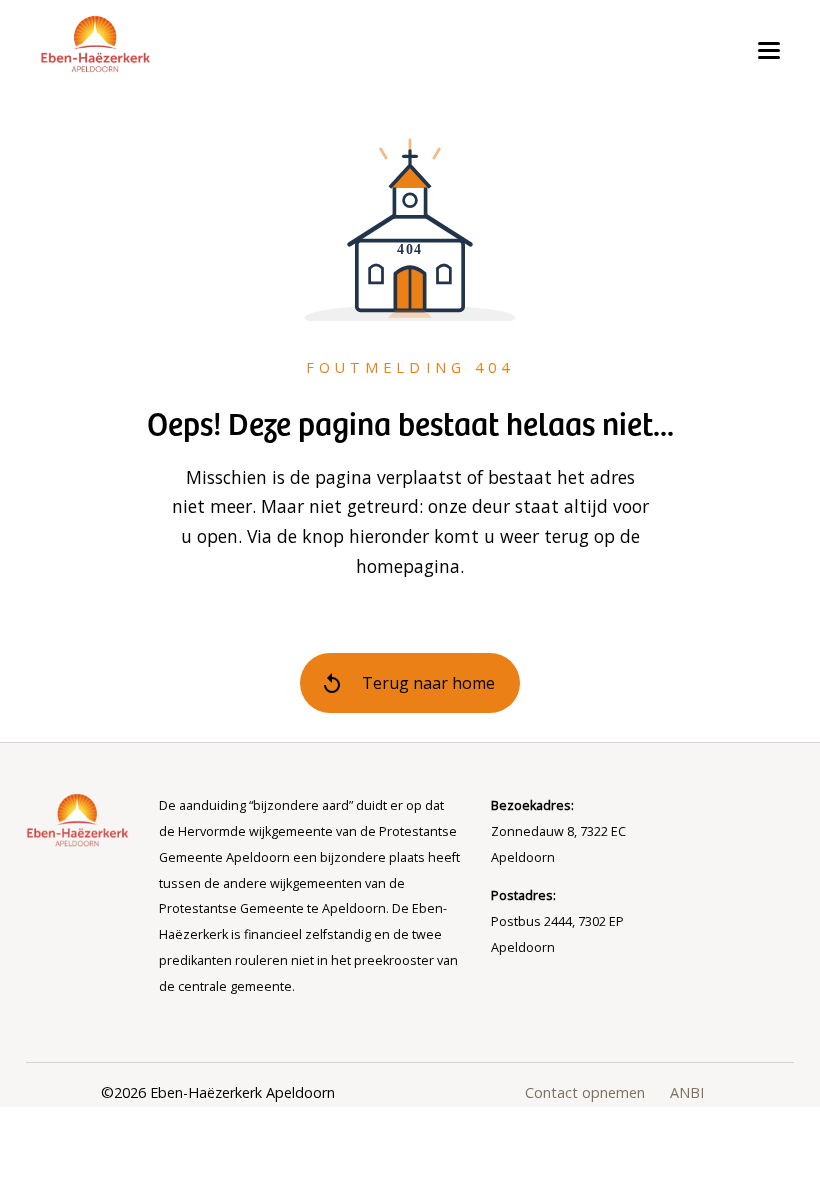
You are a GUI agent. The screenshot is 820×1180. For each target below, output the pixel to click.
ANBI (687, 1092)
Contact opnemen (585, 1092)
